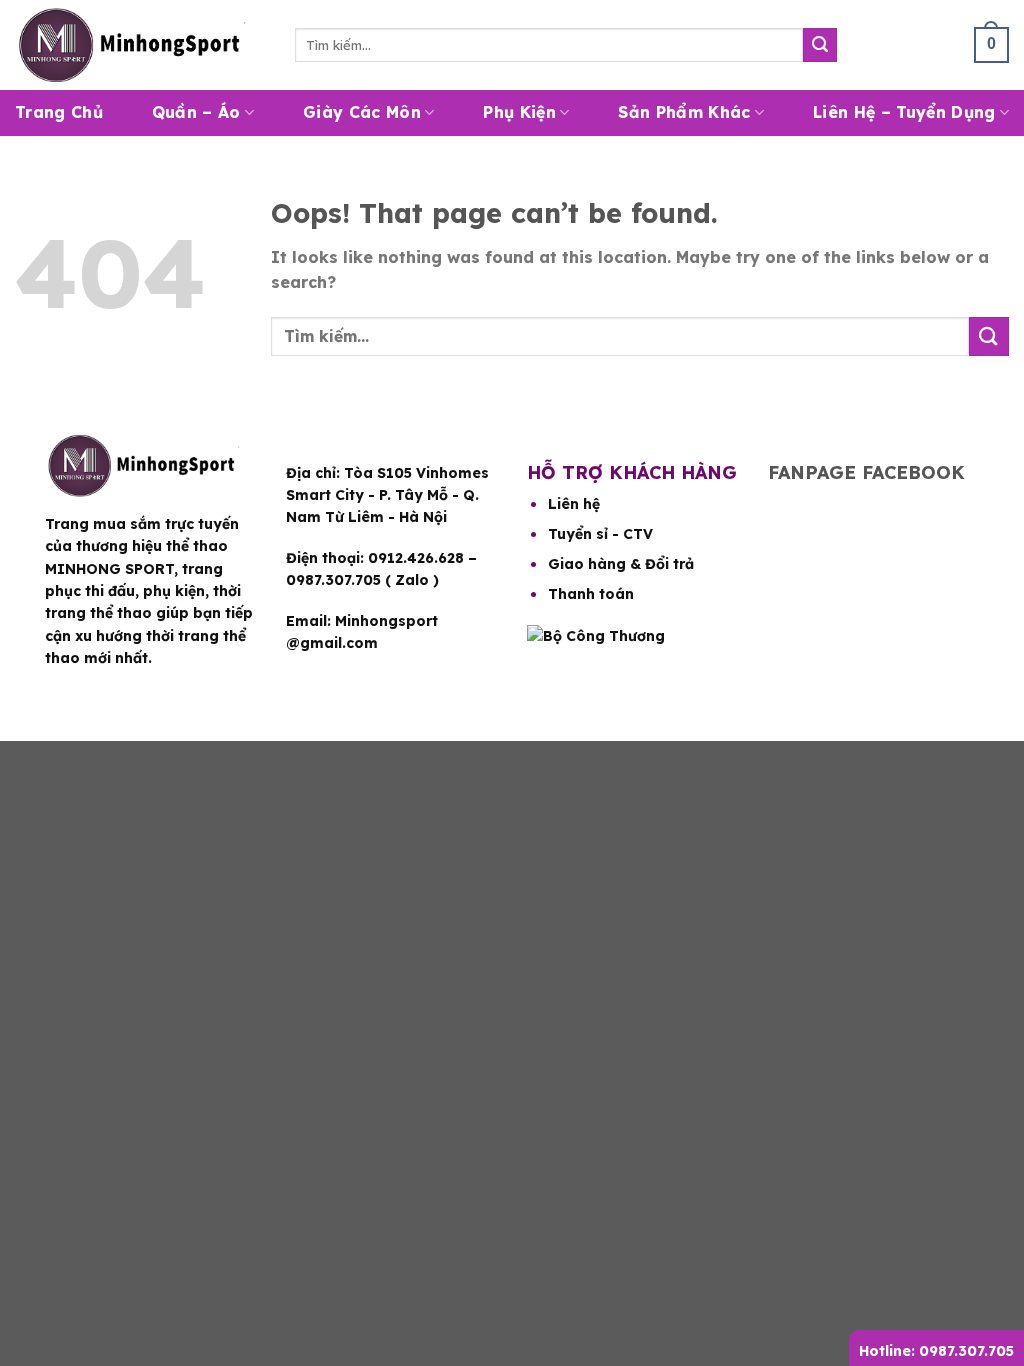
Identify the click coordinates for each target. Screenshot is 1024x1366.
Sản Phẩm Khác (684, 112)
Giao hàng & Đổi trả (621, 564)
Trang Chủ (59, 112)
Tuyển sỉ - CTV (600, 534)
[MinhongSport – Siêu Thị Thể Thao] (140, 45)
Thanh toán (591, 594)
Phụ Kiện (519, 112)
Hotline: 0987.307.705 (936, 1351)
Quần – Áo (196, 112)
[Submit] (820, 45)
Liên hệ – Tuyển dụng (904, 112)
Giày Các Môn (362, 112)
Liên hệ (574, 504)
